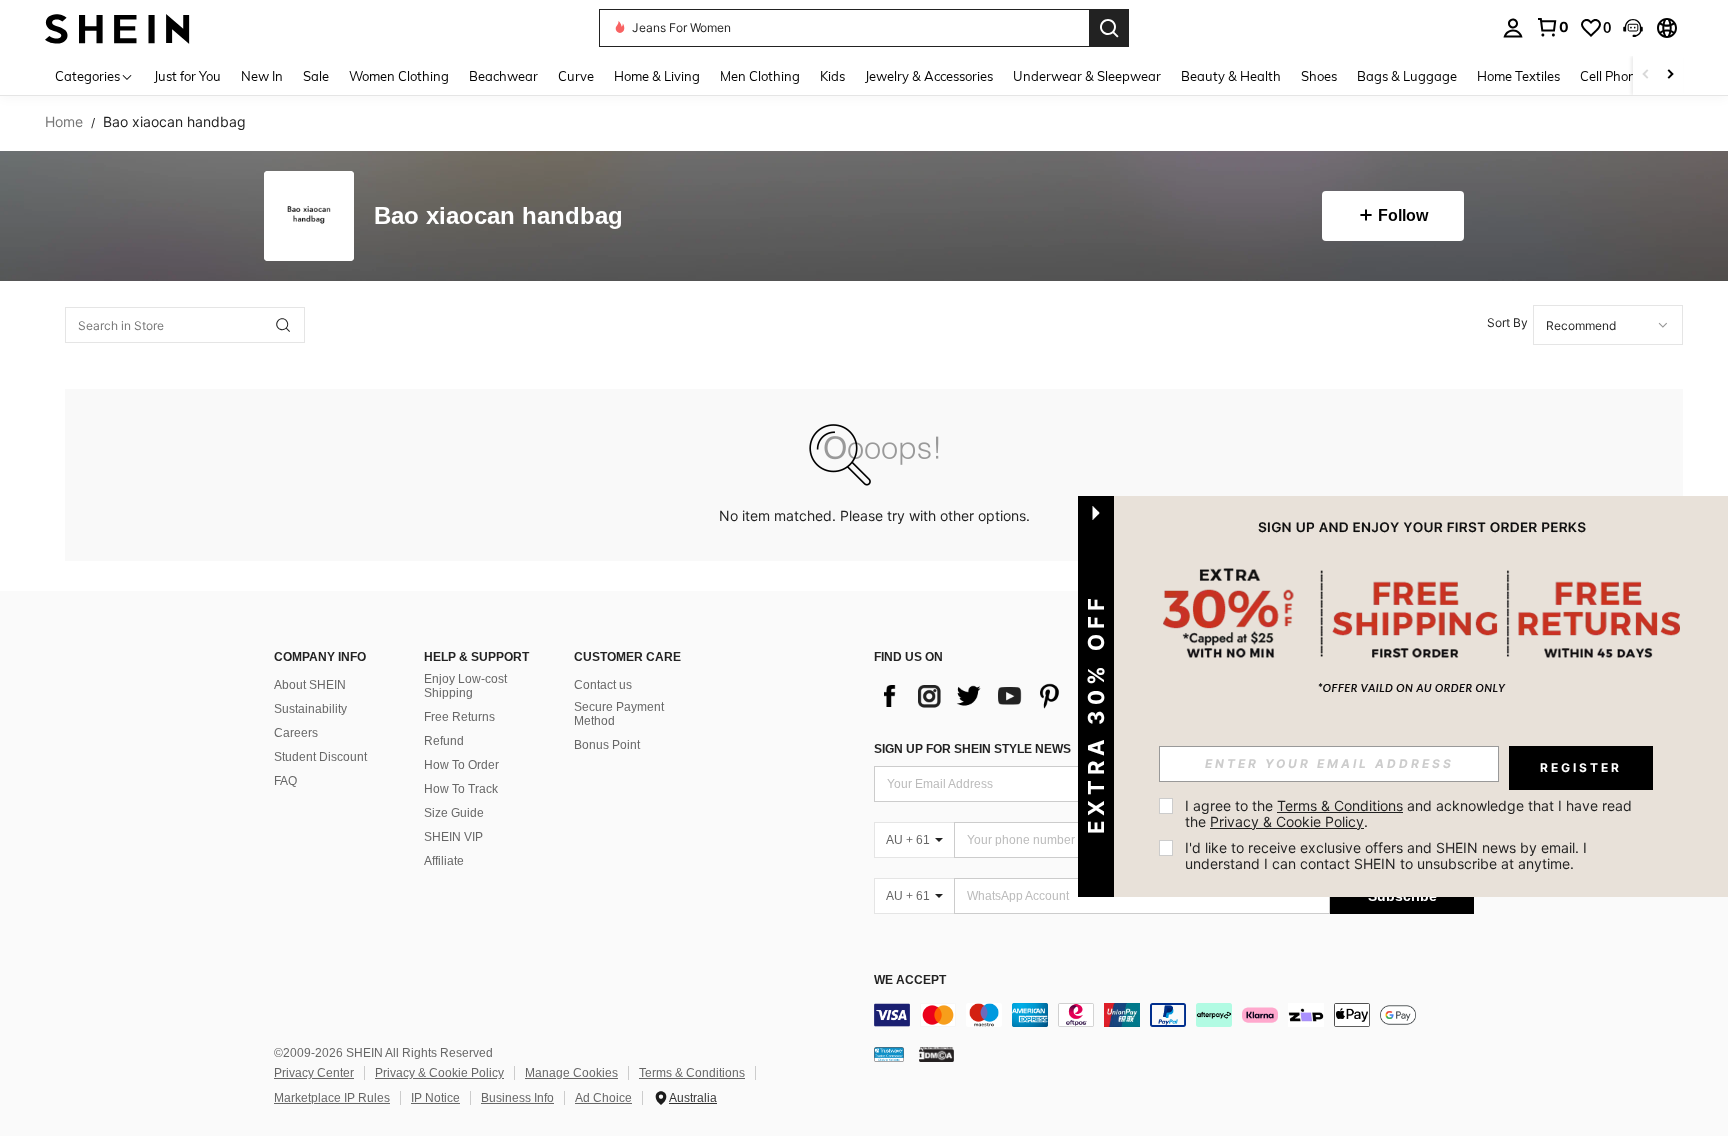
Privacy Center (314, 1073)
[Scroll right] (1670, 75)
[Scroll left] (1646, 75)
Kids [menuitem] (832, 76)
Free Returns (459, 717)
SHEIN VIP (453, 837)
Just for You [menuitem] (187, 76)
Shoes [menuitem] (1319, 76)
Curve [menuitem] (576, 76)
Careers (296, 733)
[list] (1034, 696)
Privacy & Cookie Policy (439, 1073)
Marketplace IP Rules (332, 1098)
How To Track (461, 789)
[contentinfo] (1174, 1015)
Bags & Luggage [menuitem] (1407, 76)
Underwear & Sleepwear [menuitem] (1087, 76)
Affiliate (444, 861)
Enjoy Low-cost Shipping (465, 686)
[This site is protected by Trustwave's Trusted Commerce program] (889, 1054)
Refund (444, 741)
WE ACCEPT (910, 980)
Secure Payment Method (619, 714)
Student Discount (320, 757)
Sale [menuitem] (316, 76)
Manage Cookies (571, 1073)
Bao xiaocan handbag (498, 216)
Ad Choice (603, 1098)
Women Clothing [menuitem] (399, 76)
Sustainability (310, 709)
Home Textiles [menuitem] (1518, 76)
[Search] (1109, 28)
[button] (1633, 28)
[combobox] (1608, 325)
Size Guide (454, 813)
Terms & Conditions (692, 1073)
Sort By (1507, 322)
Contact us (603, 685)
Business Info (517, 1098)
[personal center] (1513, 28)
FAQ (285, 781)
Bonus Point (607, 745)
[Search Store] (283, 325)
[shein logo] (117, 27)
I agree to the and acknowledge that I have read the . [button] (1410, 813)
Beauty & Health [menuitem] (1231, 76)
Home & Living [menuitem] (657, 76)
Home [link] (64, 122)
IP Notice (435, 1098)
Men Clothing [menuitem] (760, 76)
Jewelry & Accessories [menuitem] (929, 76)
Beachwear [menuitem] (503, 76)
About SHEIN (310, 685)
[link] (1552, 27)
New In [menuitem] (262, 76)
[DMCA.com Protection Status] (936, 1054)
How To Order (461, 765)
